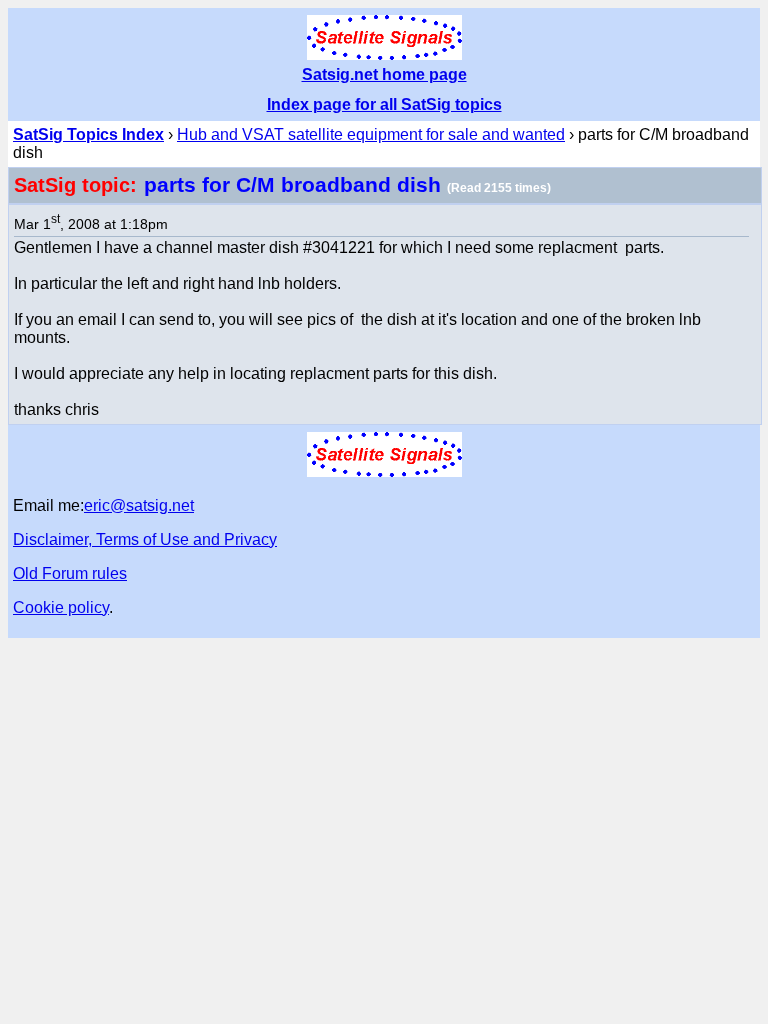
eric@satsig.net (139, 505)
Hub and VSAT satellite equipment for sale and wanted (371, 134)
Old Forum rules (70, 573)
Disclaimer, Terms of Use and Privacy (145, 539)
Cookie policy (61, 607)
